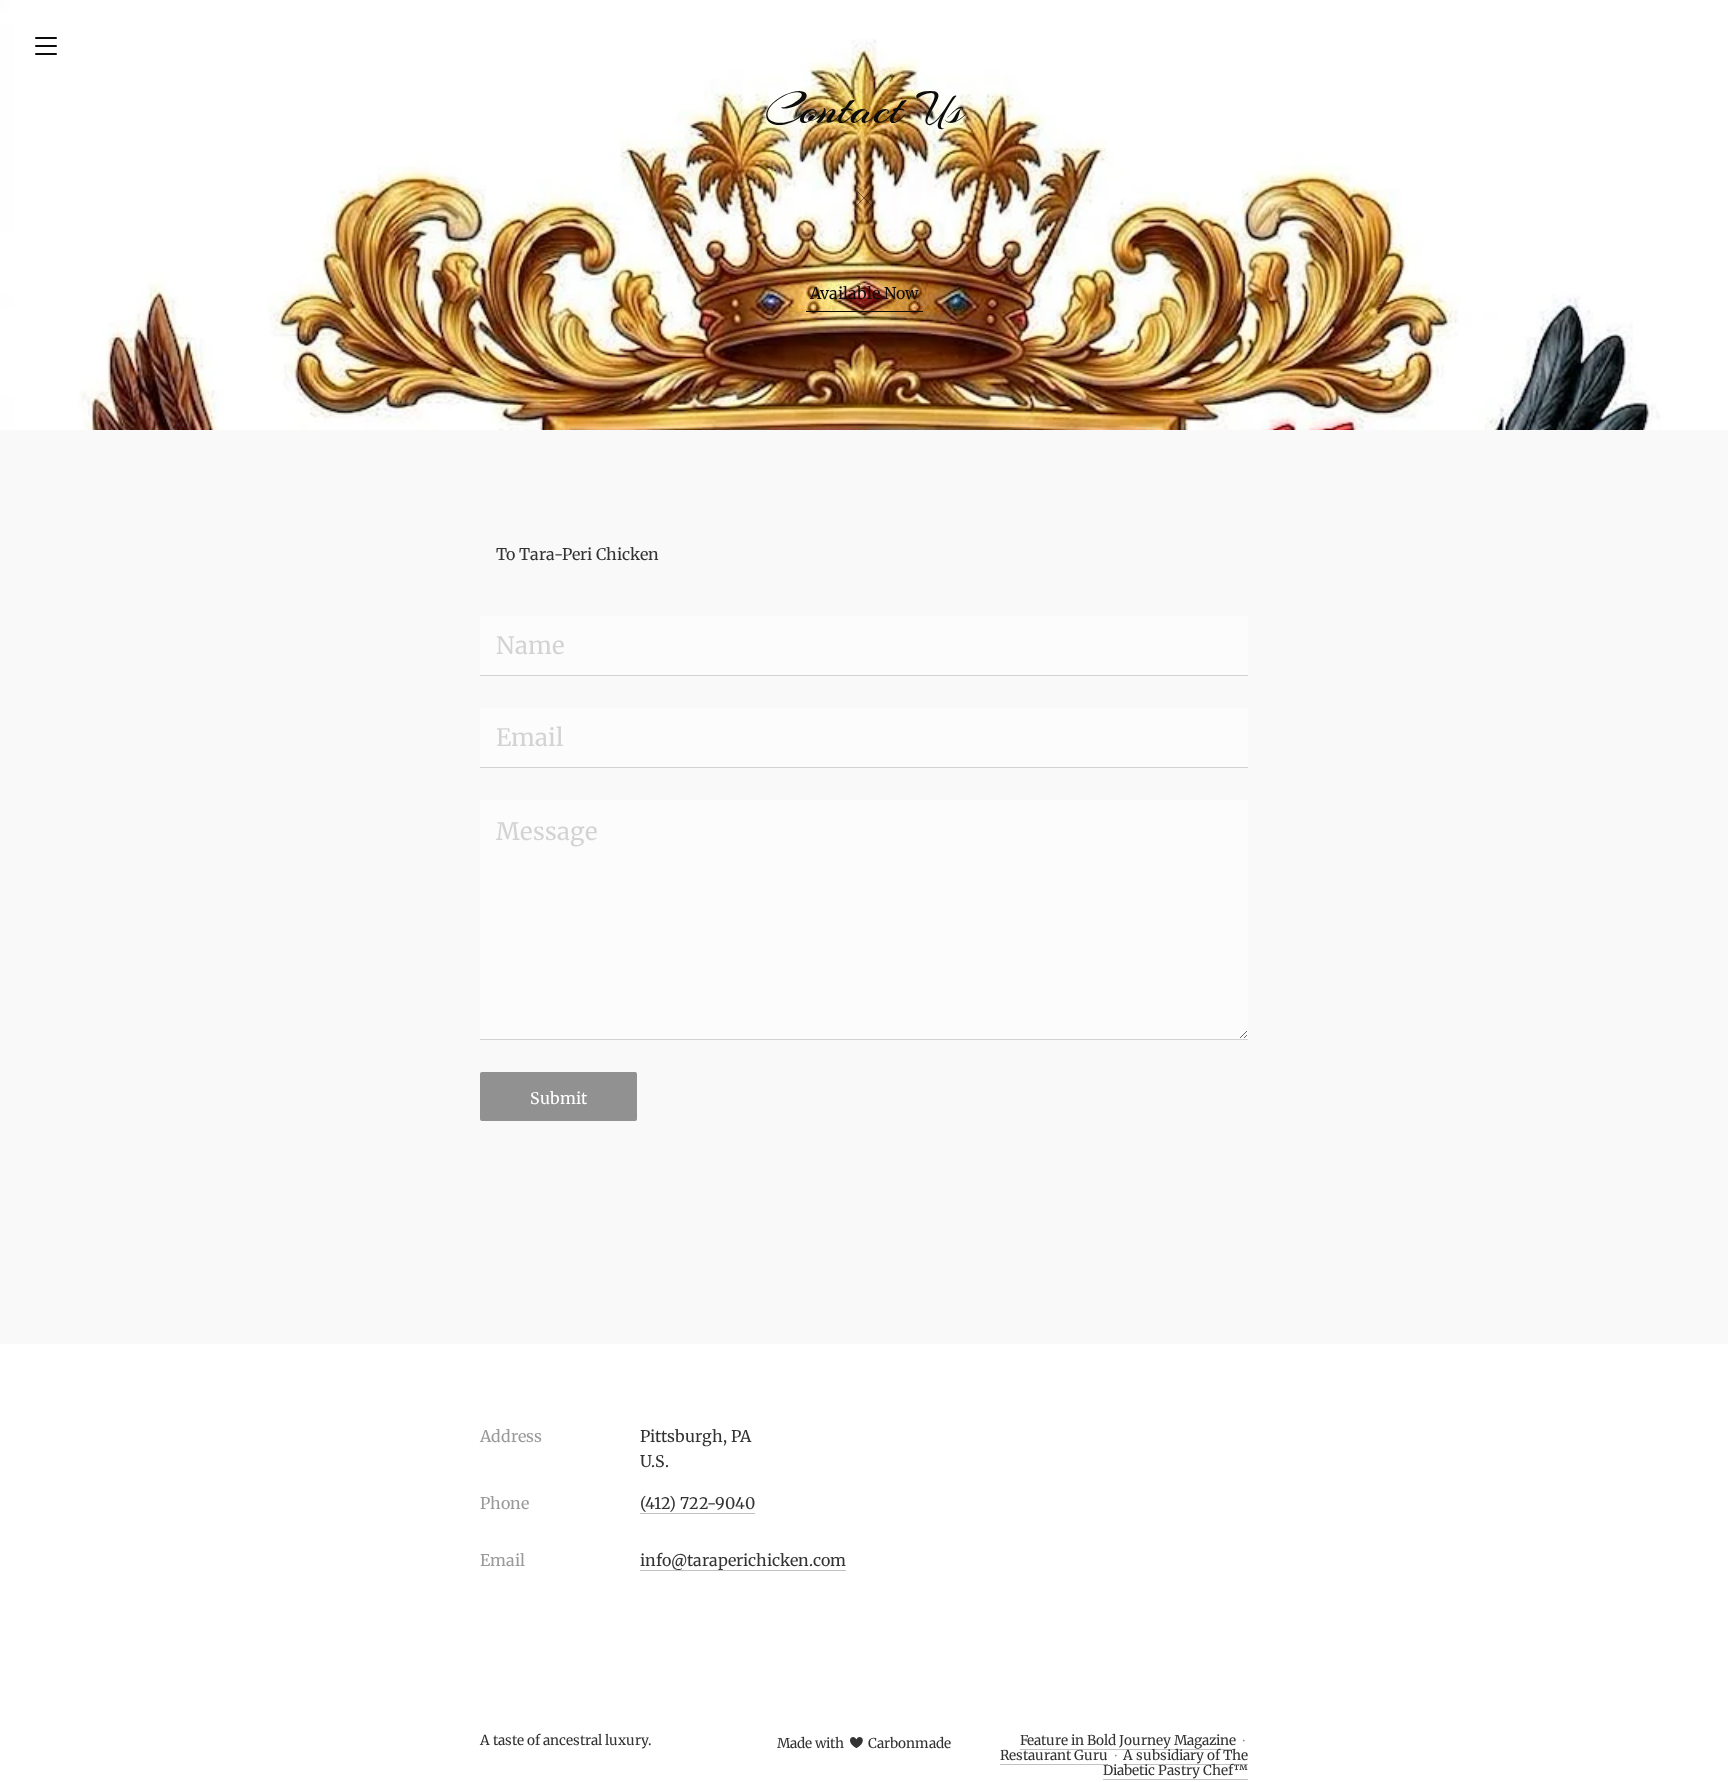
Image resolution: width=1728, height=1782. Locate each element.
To (505, 554)
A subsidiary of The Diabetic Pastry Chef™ (1175, 1763)
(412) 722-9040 (697, 1503)
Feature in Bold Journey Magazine (1128, 1740)
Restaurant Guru (1054, 1755)
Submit (558, 1098)
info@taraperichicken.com (743, 1560)
